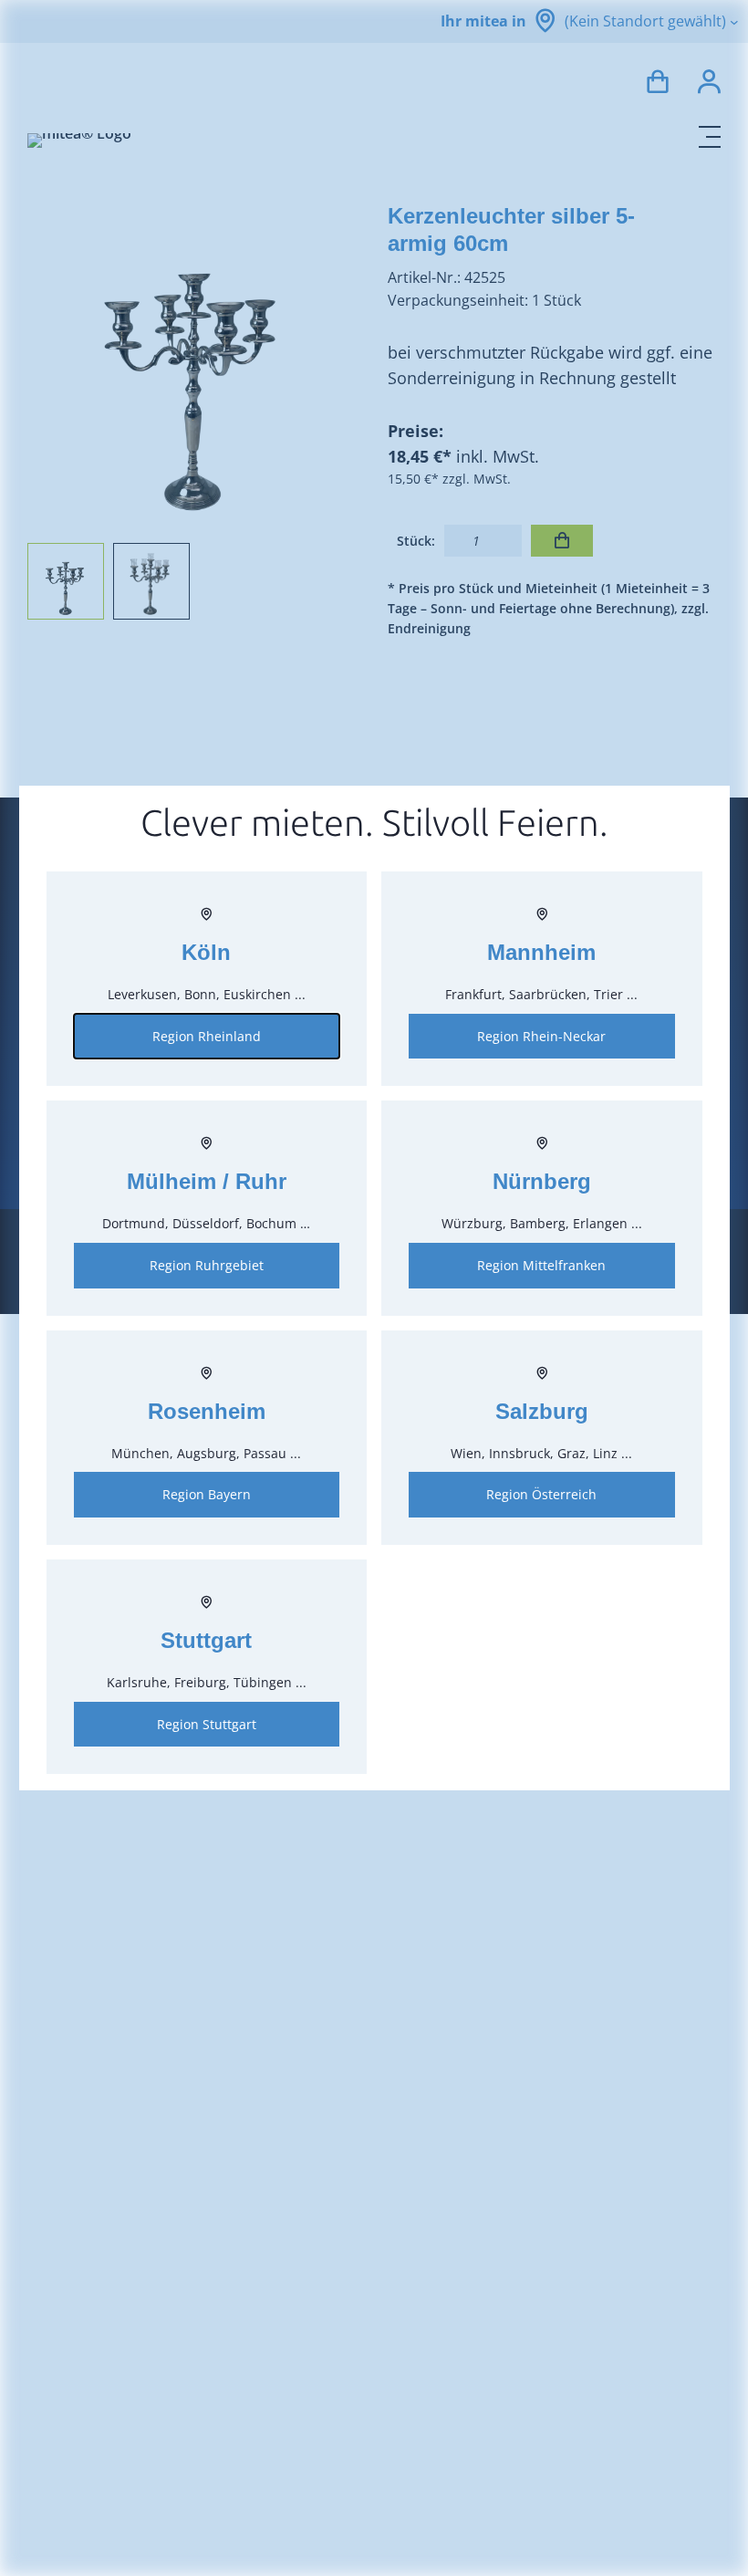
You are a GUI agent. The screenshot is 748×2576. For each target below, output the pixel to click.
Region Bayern (207, 1494)
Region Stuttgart (207, 1724)
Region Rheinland (207, 1036)
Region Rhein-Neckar (541, 1036)
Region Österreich (541, 1494)
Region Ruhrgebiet (207, 1265)
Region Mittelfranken (541, 1265)
